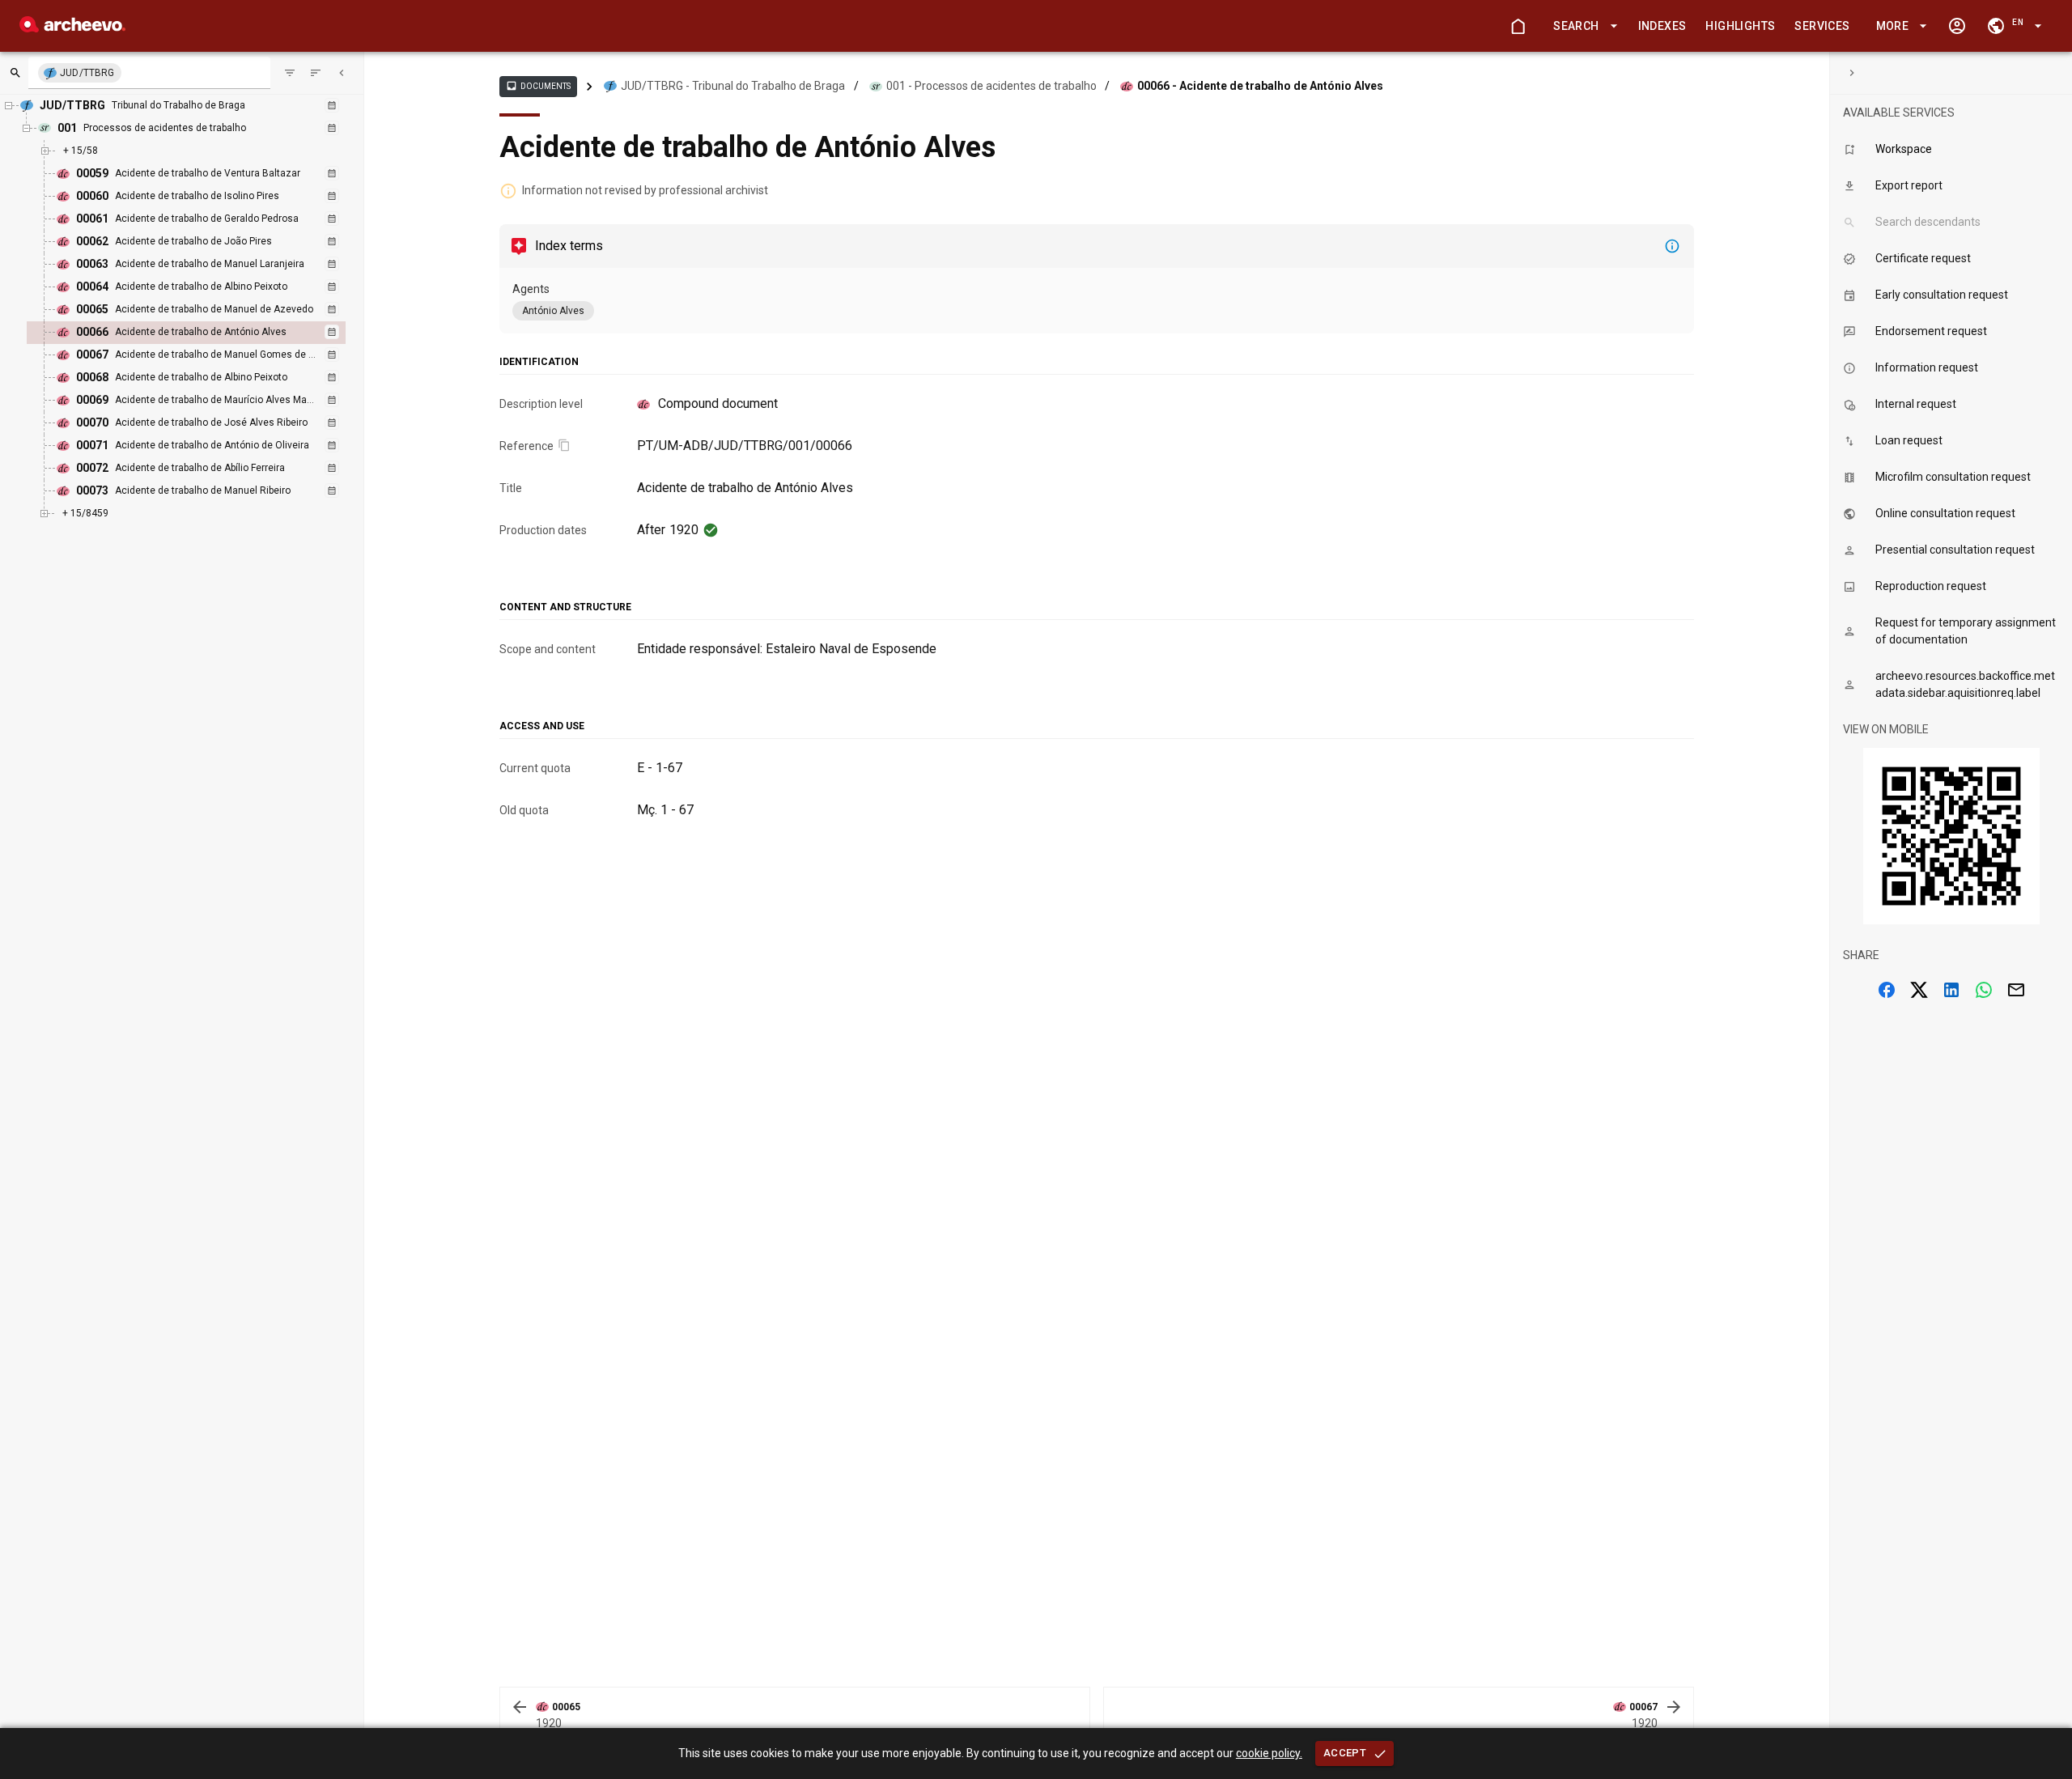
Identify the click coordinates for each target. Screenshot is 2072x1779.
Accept (1345, 1753)
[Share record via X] (1919, 990)
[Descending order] (316, 73)
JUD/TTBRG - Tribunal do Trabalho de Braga (733, 86)
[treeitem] (204, 333)
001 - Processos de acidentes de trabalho (991, 86)
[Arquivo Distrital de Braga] (72, 28)
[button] (1582, 26)
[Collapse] (342, 73)
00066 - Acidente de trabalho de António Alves (1260, 86)
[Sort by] (290, 73)
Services (1822, 26)
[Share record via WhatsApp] (1984, 990)
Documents (538, 86)
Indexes (1662, 26)
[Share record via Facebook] (1887, 990)
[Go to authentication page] (1957, 26)
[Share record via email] (2016, 990)
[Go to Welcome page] (1518, 26)
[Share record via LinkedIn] (1951, 990)
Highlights (1740, 26)
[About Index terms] (1672, 246)
